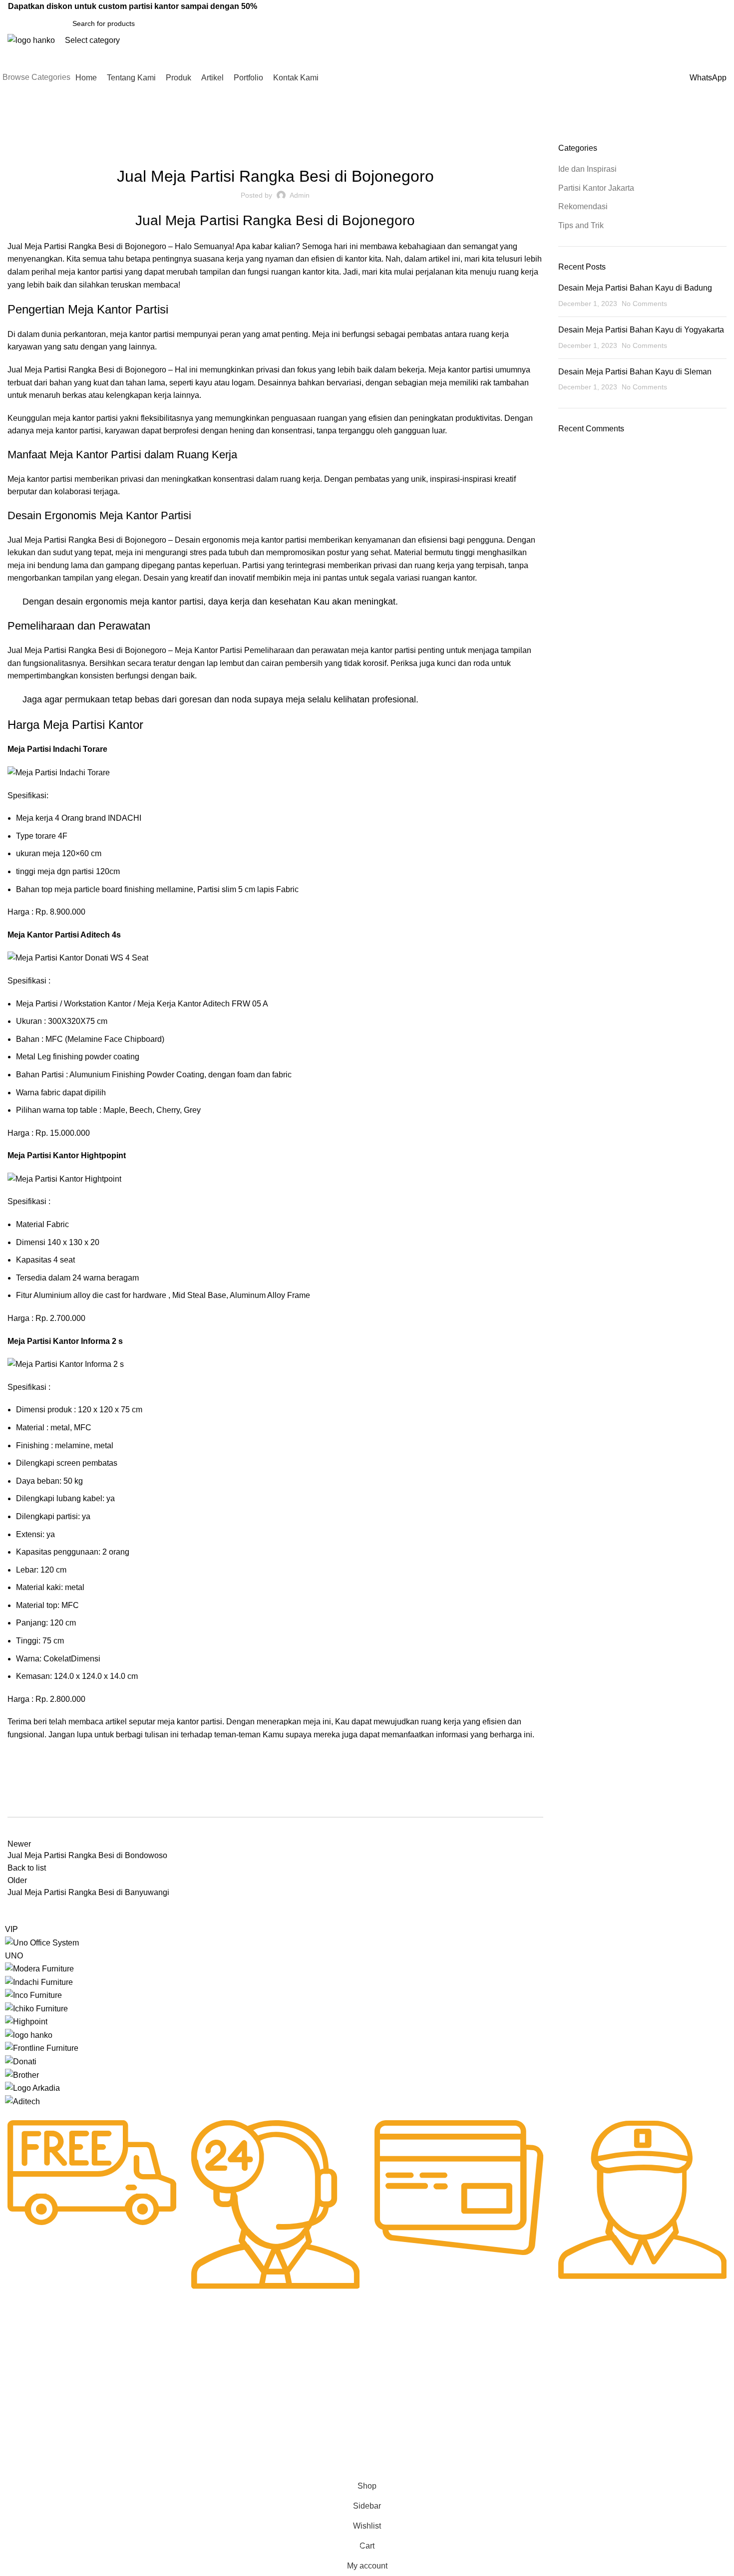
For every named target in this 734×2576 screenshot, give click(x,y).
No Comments (644, 304)
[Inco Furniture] (33, 1995)
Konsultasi (315, 2416)
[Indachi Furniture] (39, 1982)
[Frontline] (42, 2048)
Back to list (27, 1868)
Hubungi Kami (321, 2365)
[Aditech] (22, 2101)
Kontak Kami (25, 2450)
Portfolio (18, 2433)
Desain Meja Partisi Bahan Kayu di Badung (635, 288)
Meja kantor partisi (40, 479)
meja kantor (131, 334)
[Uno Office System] (42, 1942)
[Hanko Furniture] (29, 2035)
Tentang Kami (27, 2382)
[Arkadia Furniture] (32, 2088)
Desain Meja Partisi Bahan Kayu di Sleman (635, 372)
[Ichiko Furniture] (36, 2008)
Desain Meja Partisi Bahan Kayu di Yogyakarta (641, 330)
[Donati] (21, 2061)
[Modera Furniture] (39, 1968)
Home (16, 137)
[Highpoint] (26, 2021)
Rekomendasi (348, 149)
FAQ (306, 2382)
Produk (16, 2399)
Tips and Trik (581, 225)
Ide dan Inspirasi (59, 137)
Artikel (15, 2416)
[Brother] (22, 2075)
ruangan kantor (298, 272)
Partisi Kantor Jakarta (281, 149)
